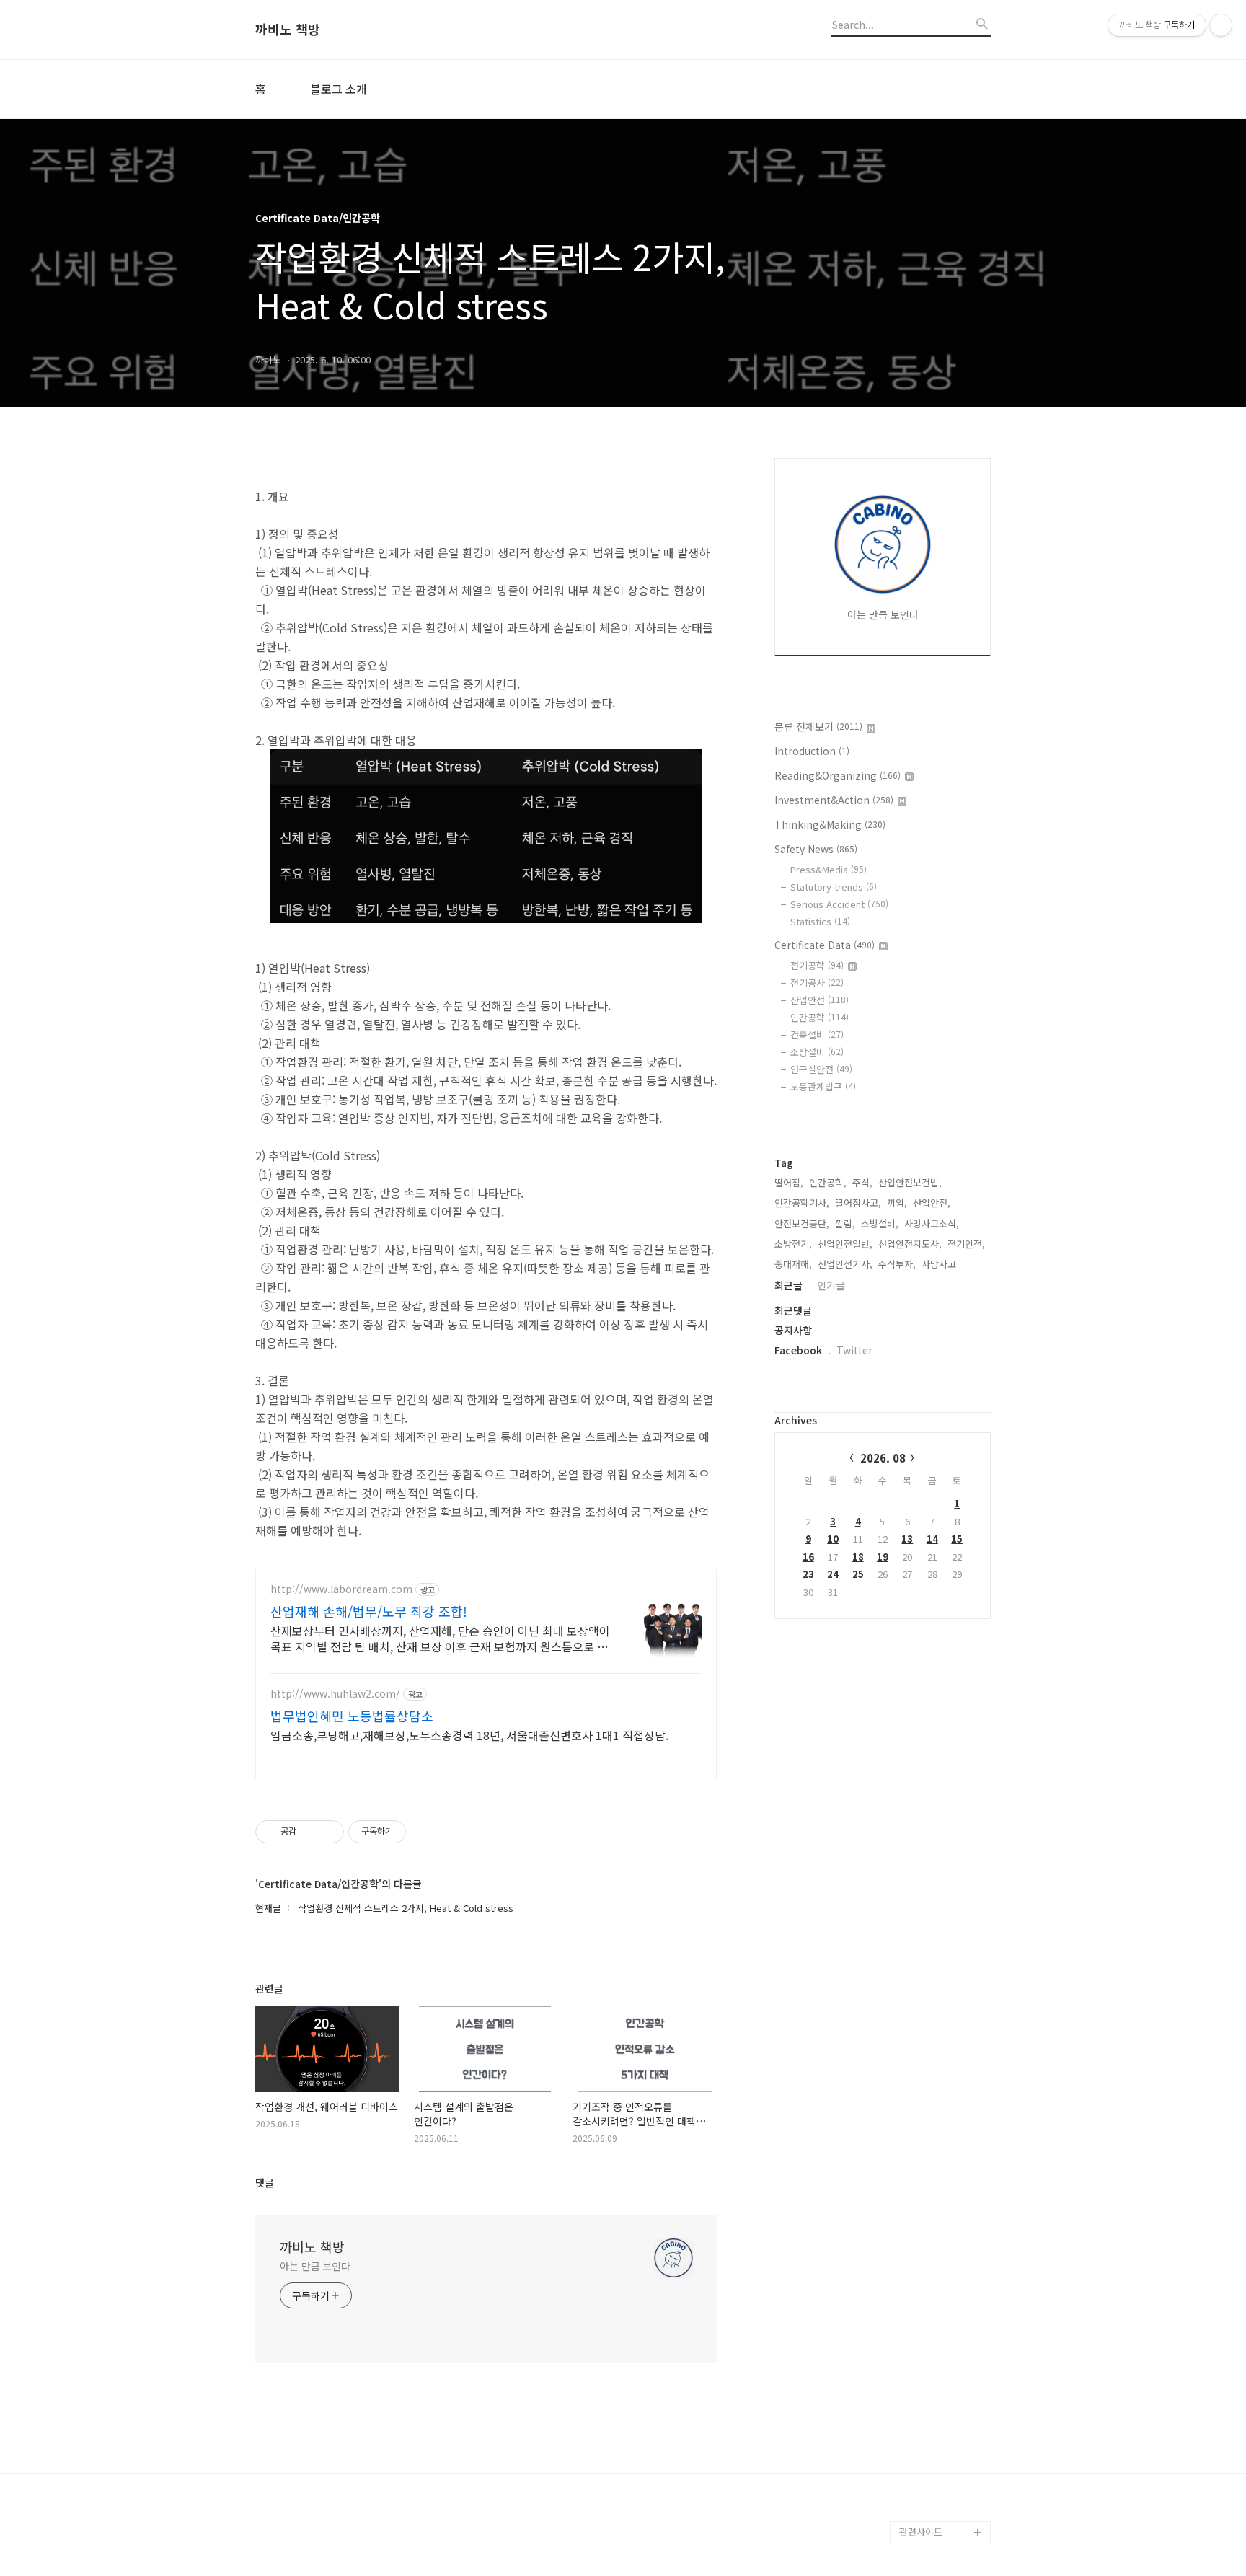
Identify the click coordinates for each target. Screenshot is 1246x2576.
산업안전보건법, (910, 1182)
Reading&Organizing (838, 775)
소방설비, (880, 1223)
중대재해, (793, 1264)
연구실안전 (821, 1069)
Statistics (820, 921)
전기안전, (966, 1244)
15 (957, 1539)
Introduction (812, 751)
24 (833, 1574)
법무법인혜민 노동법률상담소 (352, 1716)
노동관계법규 (823, 1086)
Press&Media (829, 869)
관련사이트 (921, 2532)
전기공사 (817, 983)
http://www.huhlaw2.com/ (335, 1694)
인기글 (831, 1285)
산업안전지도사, (910, 1244)
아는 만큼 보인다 (315, 2266)
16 (808, 1557)
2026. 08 (883, 1458)
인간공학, (828, 1182)
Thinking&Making (830, 824)
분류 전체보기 (818, 726)
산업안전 (819, 1000)
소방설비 (817, 1052)
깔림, (845, 1223)
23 (808, 1574)
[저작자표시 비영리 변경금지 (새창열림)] (425, 1832)
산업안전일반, (845, 1244)
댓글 (265, 2182)
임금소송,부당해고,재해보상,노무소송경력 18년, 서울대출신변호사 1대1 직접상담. (469, 1735)
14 (932, 1539)
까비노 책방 (288, 30)
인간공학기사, (802, 1203)
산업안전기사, (845, 1264)
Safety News (816, 849)
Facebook (798, 1350)
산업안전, (932, 1203)
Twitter (854, 1350)
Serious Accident (839, 904)
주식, (862, 1182)
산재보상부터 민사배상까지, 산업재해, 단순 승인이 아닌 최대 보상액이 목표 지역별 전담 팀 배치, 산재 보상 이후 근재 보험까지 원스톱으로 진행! (440, 1638)
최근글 (788, 1285)
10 (833, 1539)
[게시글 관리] (328, 1832)
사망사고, (940, 1264)
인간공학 (819, 1017)
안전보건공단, (802, 1223)
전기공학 (817, 965)
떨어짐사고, (858, 1203)
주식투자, (897, 1264)
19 (883, 1557)
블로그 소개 (339, 89)
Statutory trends (834, 887)
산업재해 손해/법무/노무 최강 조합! (369, 1611)
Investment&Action (834, 800)
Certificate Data (825, 945)
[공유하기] (310, 1832)
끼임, (897, 1203)
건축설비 (817, 1035)
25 (858, 1574)
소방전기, (793, 1244)
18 (858, 1557)
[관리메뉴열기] (1221, 25)
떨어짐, (789, 1182)
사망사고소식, (932, 1223)
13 (907, 1539)
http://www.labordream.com (341, 1589)
